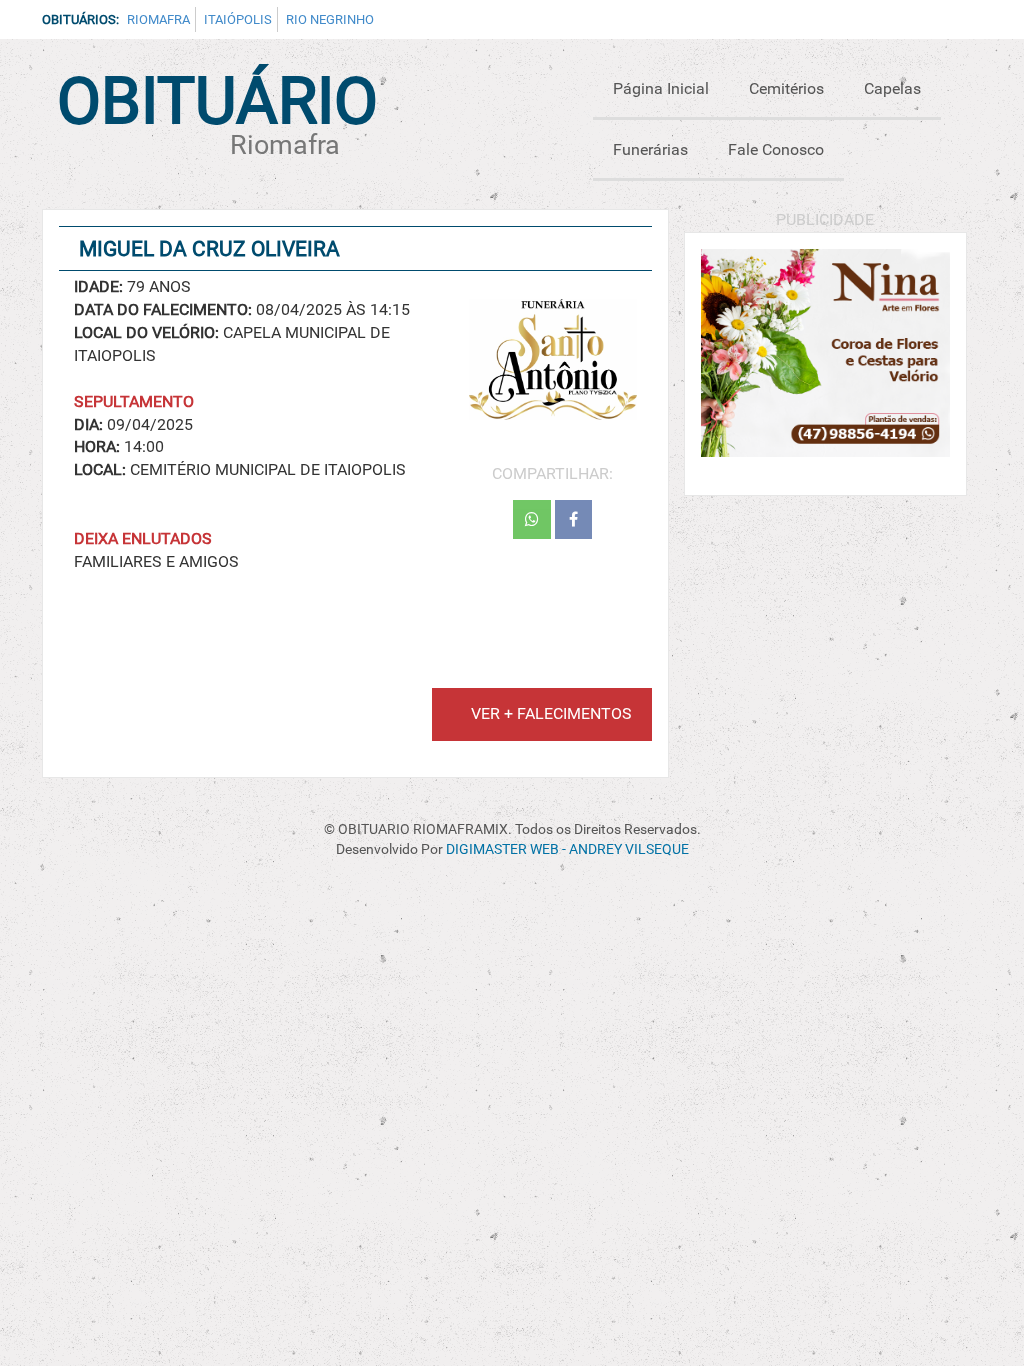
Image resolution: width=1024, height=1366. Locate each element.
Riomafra (158, 19)
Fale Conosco (776, 149)
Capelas (892, 88)
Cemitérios (786, 88)
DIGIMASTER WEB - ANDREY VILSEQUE (567, 849)
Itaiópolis (238, 19)
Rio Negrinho (330, 19)
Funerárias (650, 149)
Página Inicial (661, 88)
